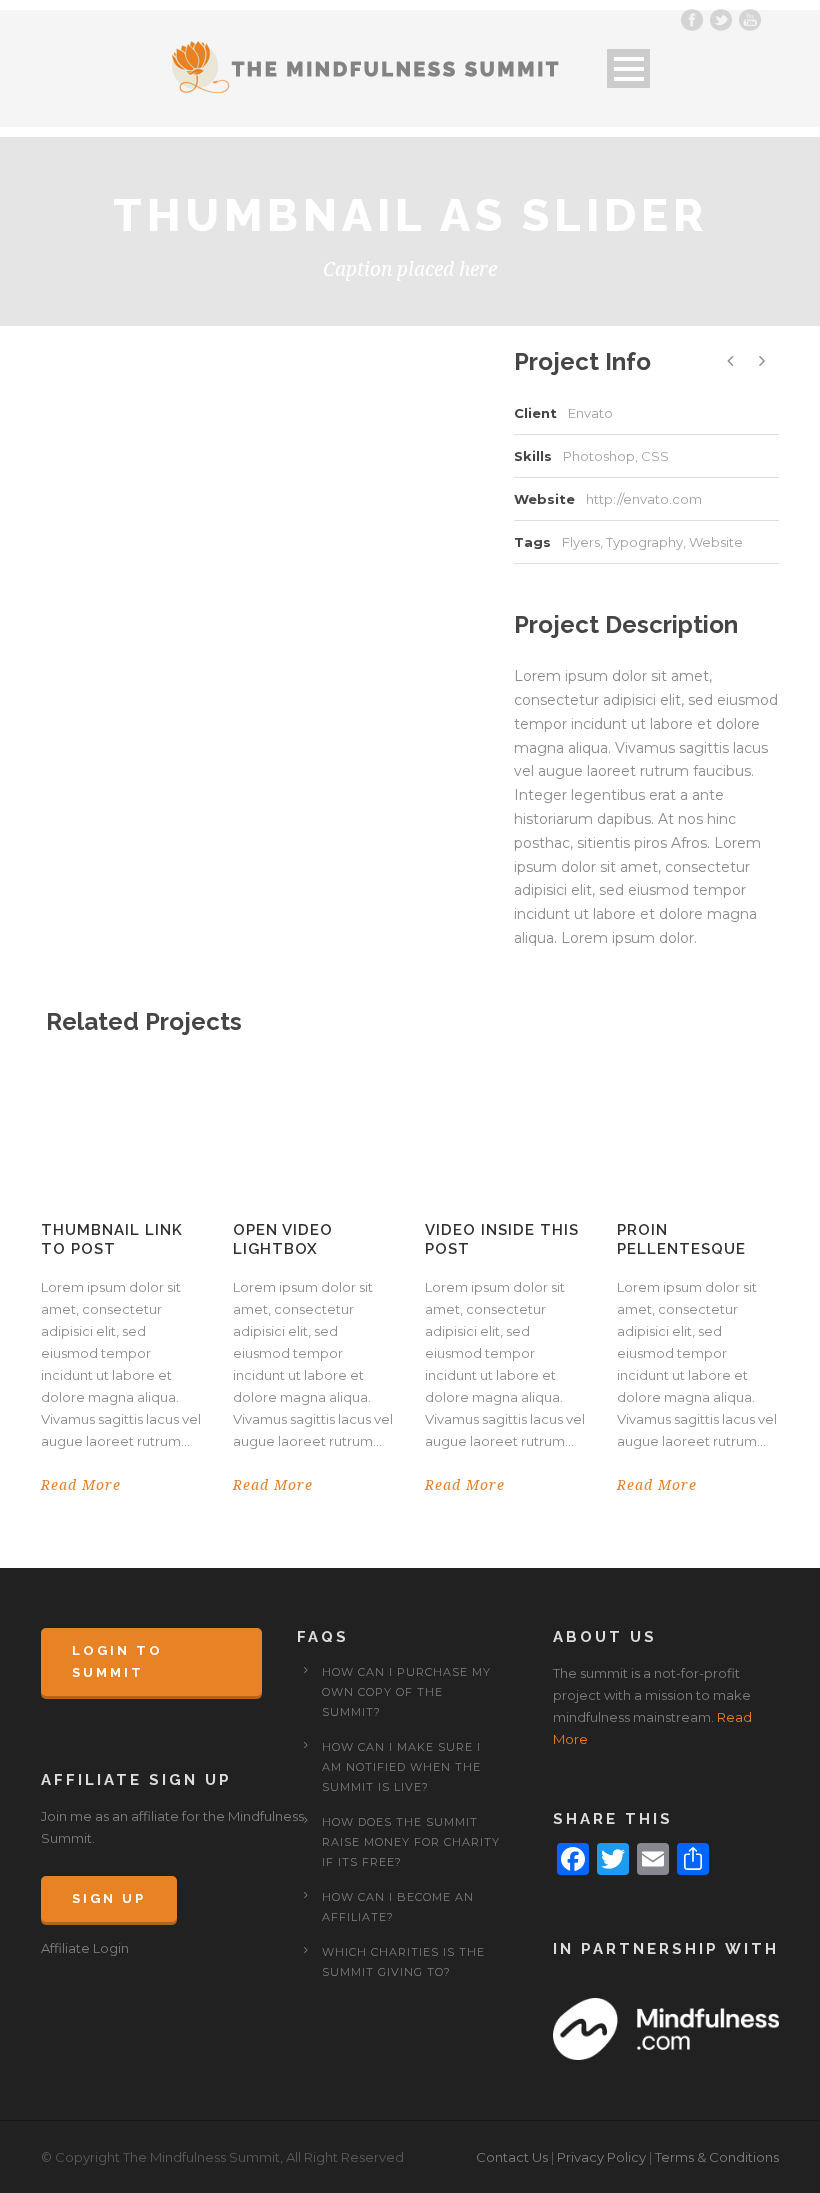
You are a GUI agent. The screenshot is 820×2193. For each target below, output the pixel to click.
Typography (644, 542)
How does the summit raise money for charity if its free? (411, 1842)
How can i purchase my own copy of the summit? (406, 1692)
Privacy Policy (601, 2157)
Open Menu (628, 68)
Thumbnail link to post (112, 1240)
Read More (81, 1485)
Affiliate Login (85, 1948)
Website (716, 542)
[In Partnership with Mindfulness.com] (666, 2028)
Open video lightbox (283, 1240)
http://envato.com (644, 499)
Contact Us (512, 2157)
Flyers (581, 542)
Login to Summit (117, 1661)
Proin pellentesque (681, 1240)
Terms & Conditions (717, 2157)
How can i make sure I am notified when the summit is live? (401, 1767)
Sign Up (109, 1898)
